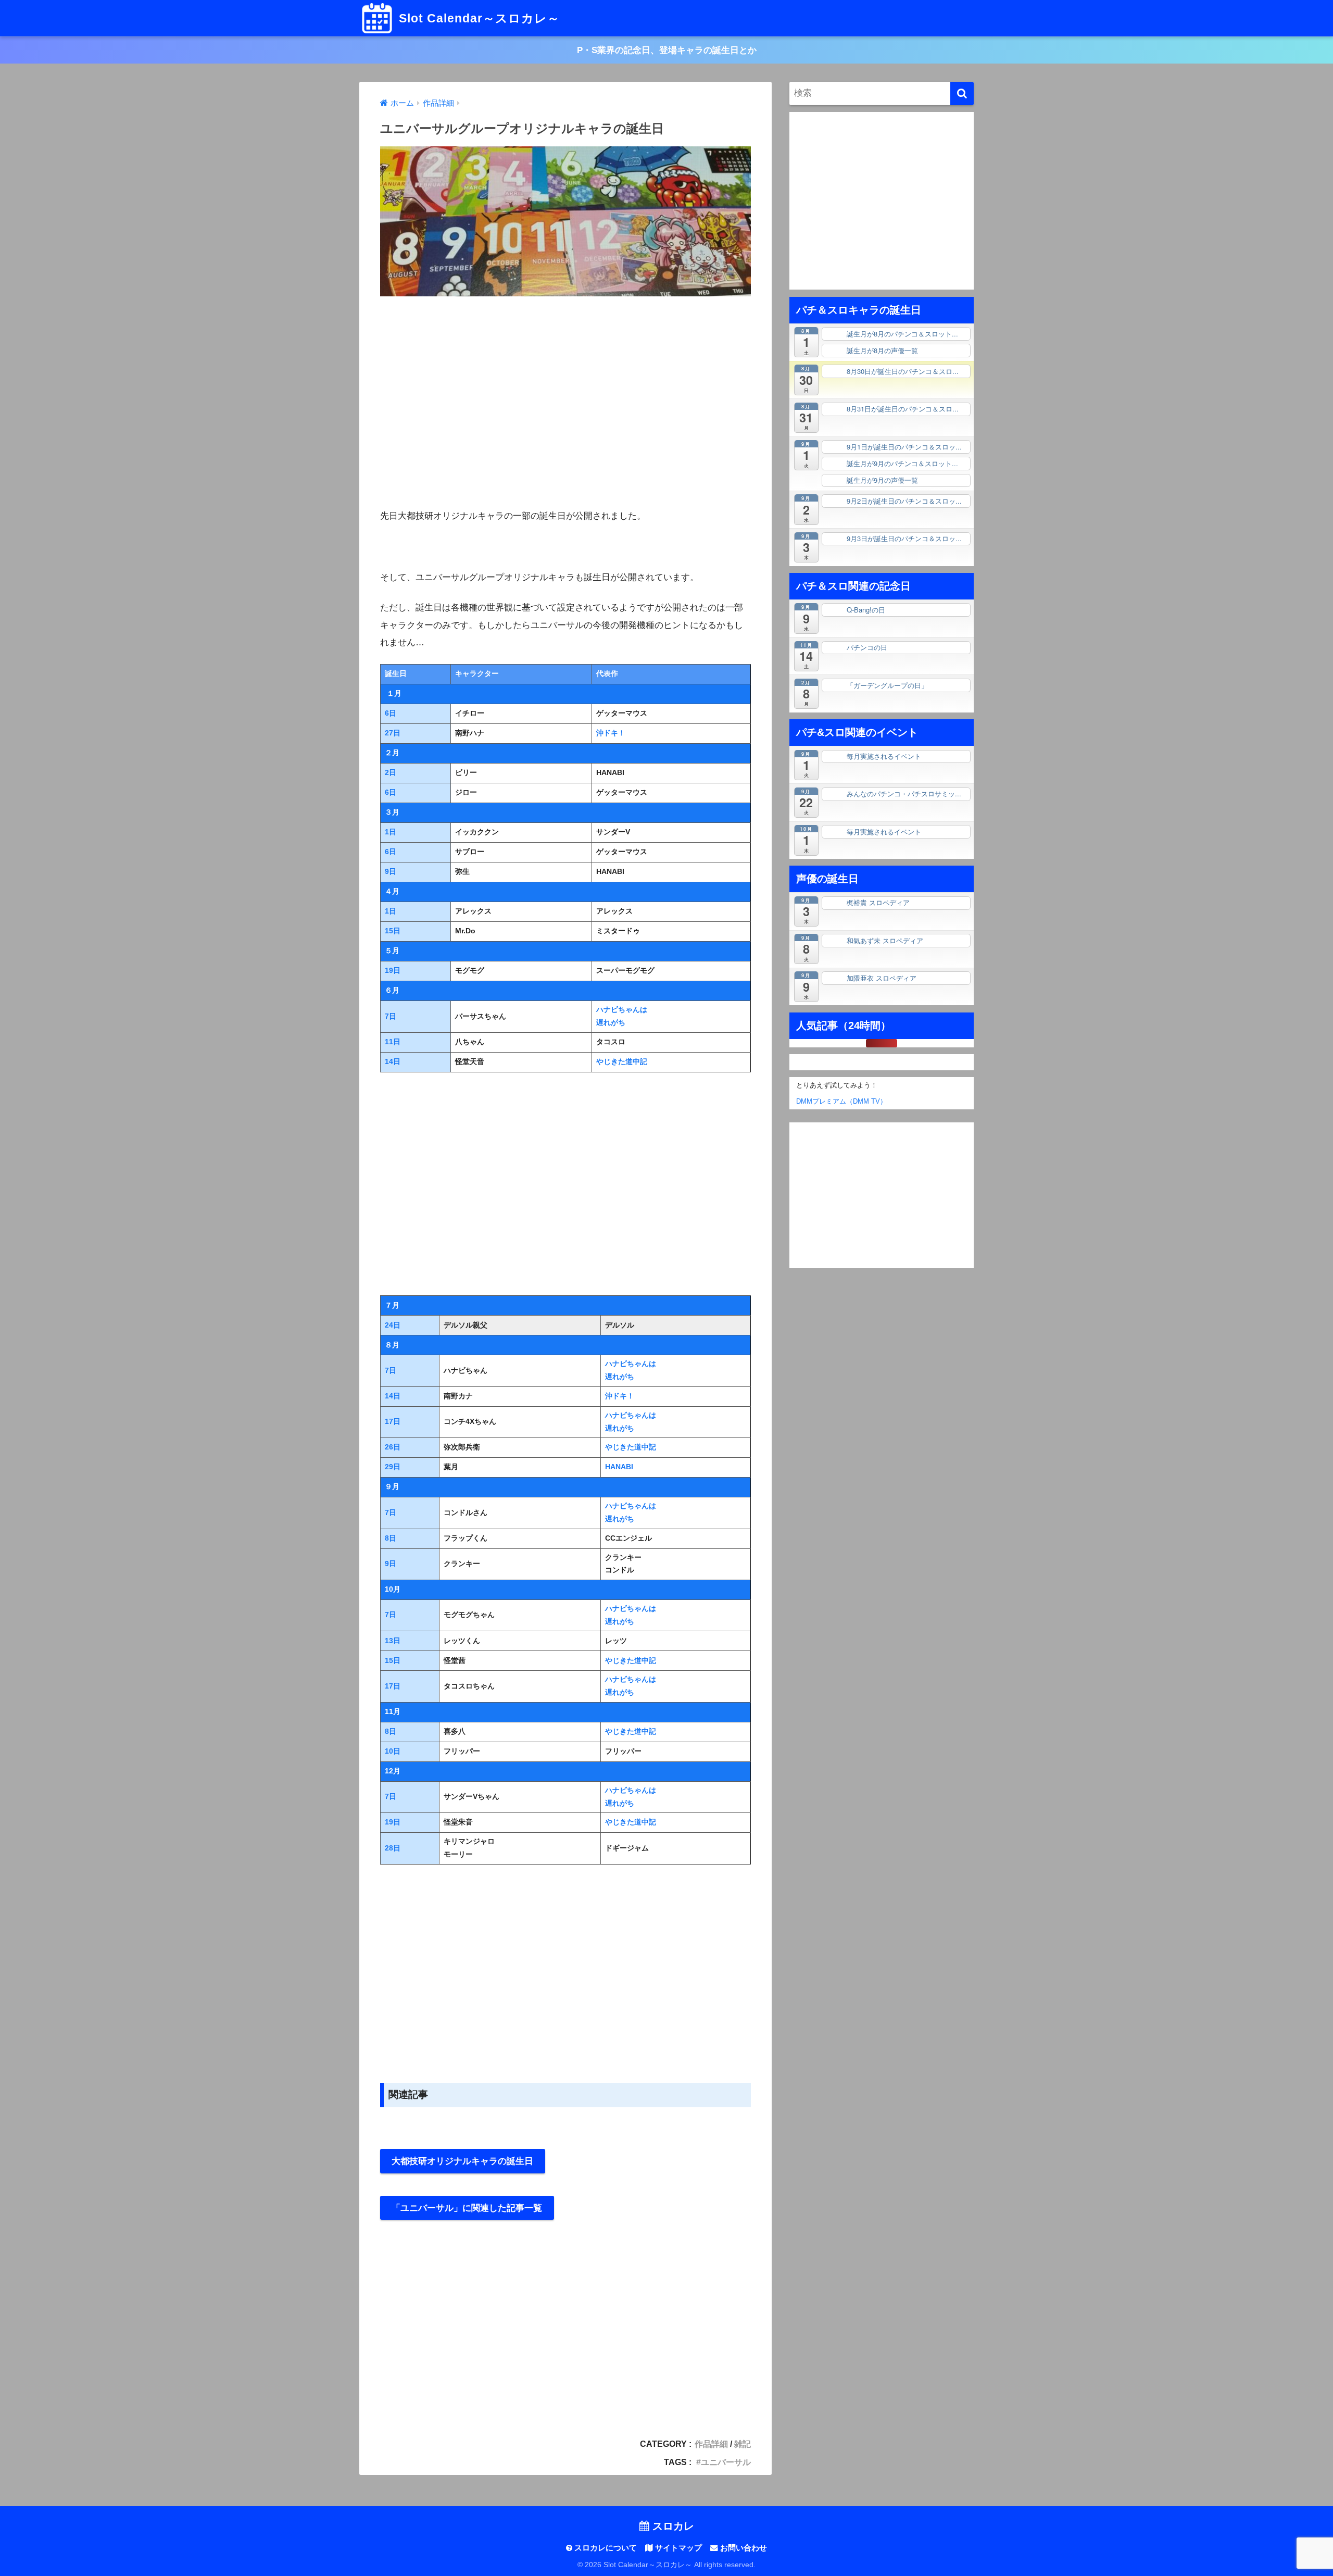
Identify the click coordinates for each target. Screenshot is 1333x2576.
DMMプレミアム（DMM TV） (838, 1102)
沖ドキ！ (611, 733)
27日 (393, 733)
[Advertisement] (565, 405)
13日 (393, 1641)
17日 (393, 1422)
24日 (393, 1325)
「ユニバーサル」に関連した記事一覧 (467, 2208)
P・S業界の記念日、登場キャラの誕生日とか (667, 50)
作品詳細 (711, 2444)
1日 (391, 832)
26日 (393, 1447)
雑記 (743, 2444)
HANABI (619, 1467)
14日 (393, 1062)
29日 (393, 1467)
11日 (393, 1042)
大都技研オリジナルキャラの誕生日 (462, 2161)
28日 (393, 1848)
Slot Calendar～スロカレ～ (477, 18)
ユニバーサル (726, 2462)
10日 (393, 1751)
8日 (391, 1538)
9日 (391, 872)
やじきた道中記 (622, 1062)
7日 (391, 1016)
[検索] (962, 93)
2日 (391, 773)
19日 (393, 971)
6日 (391, 713)
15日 (393, 931)
